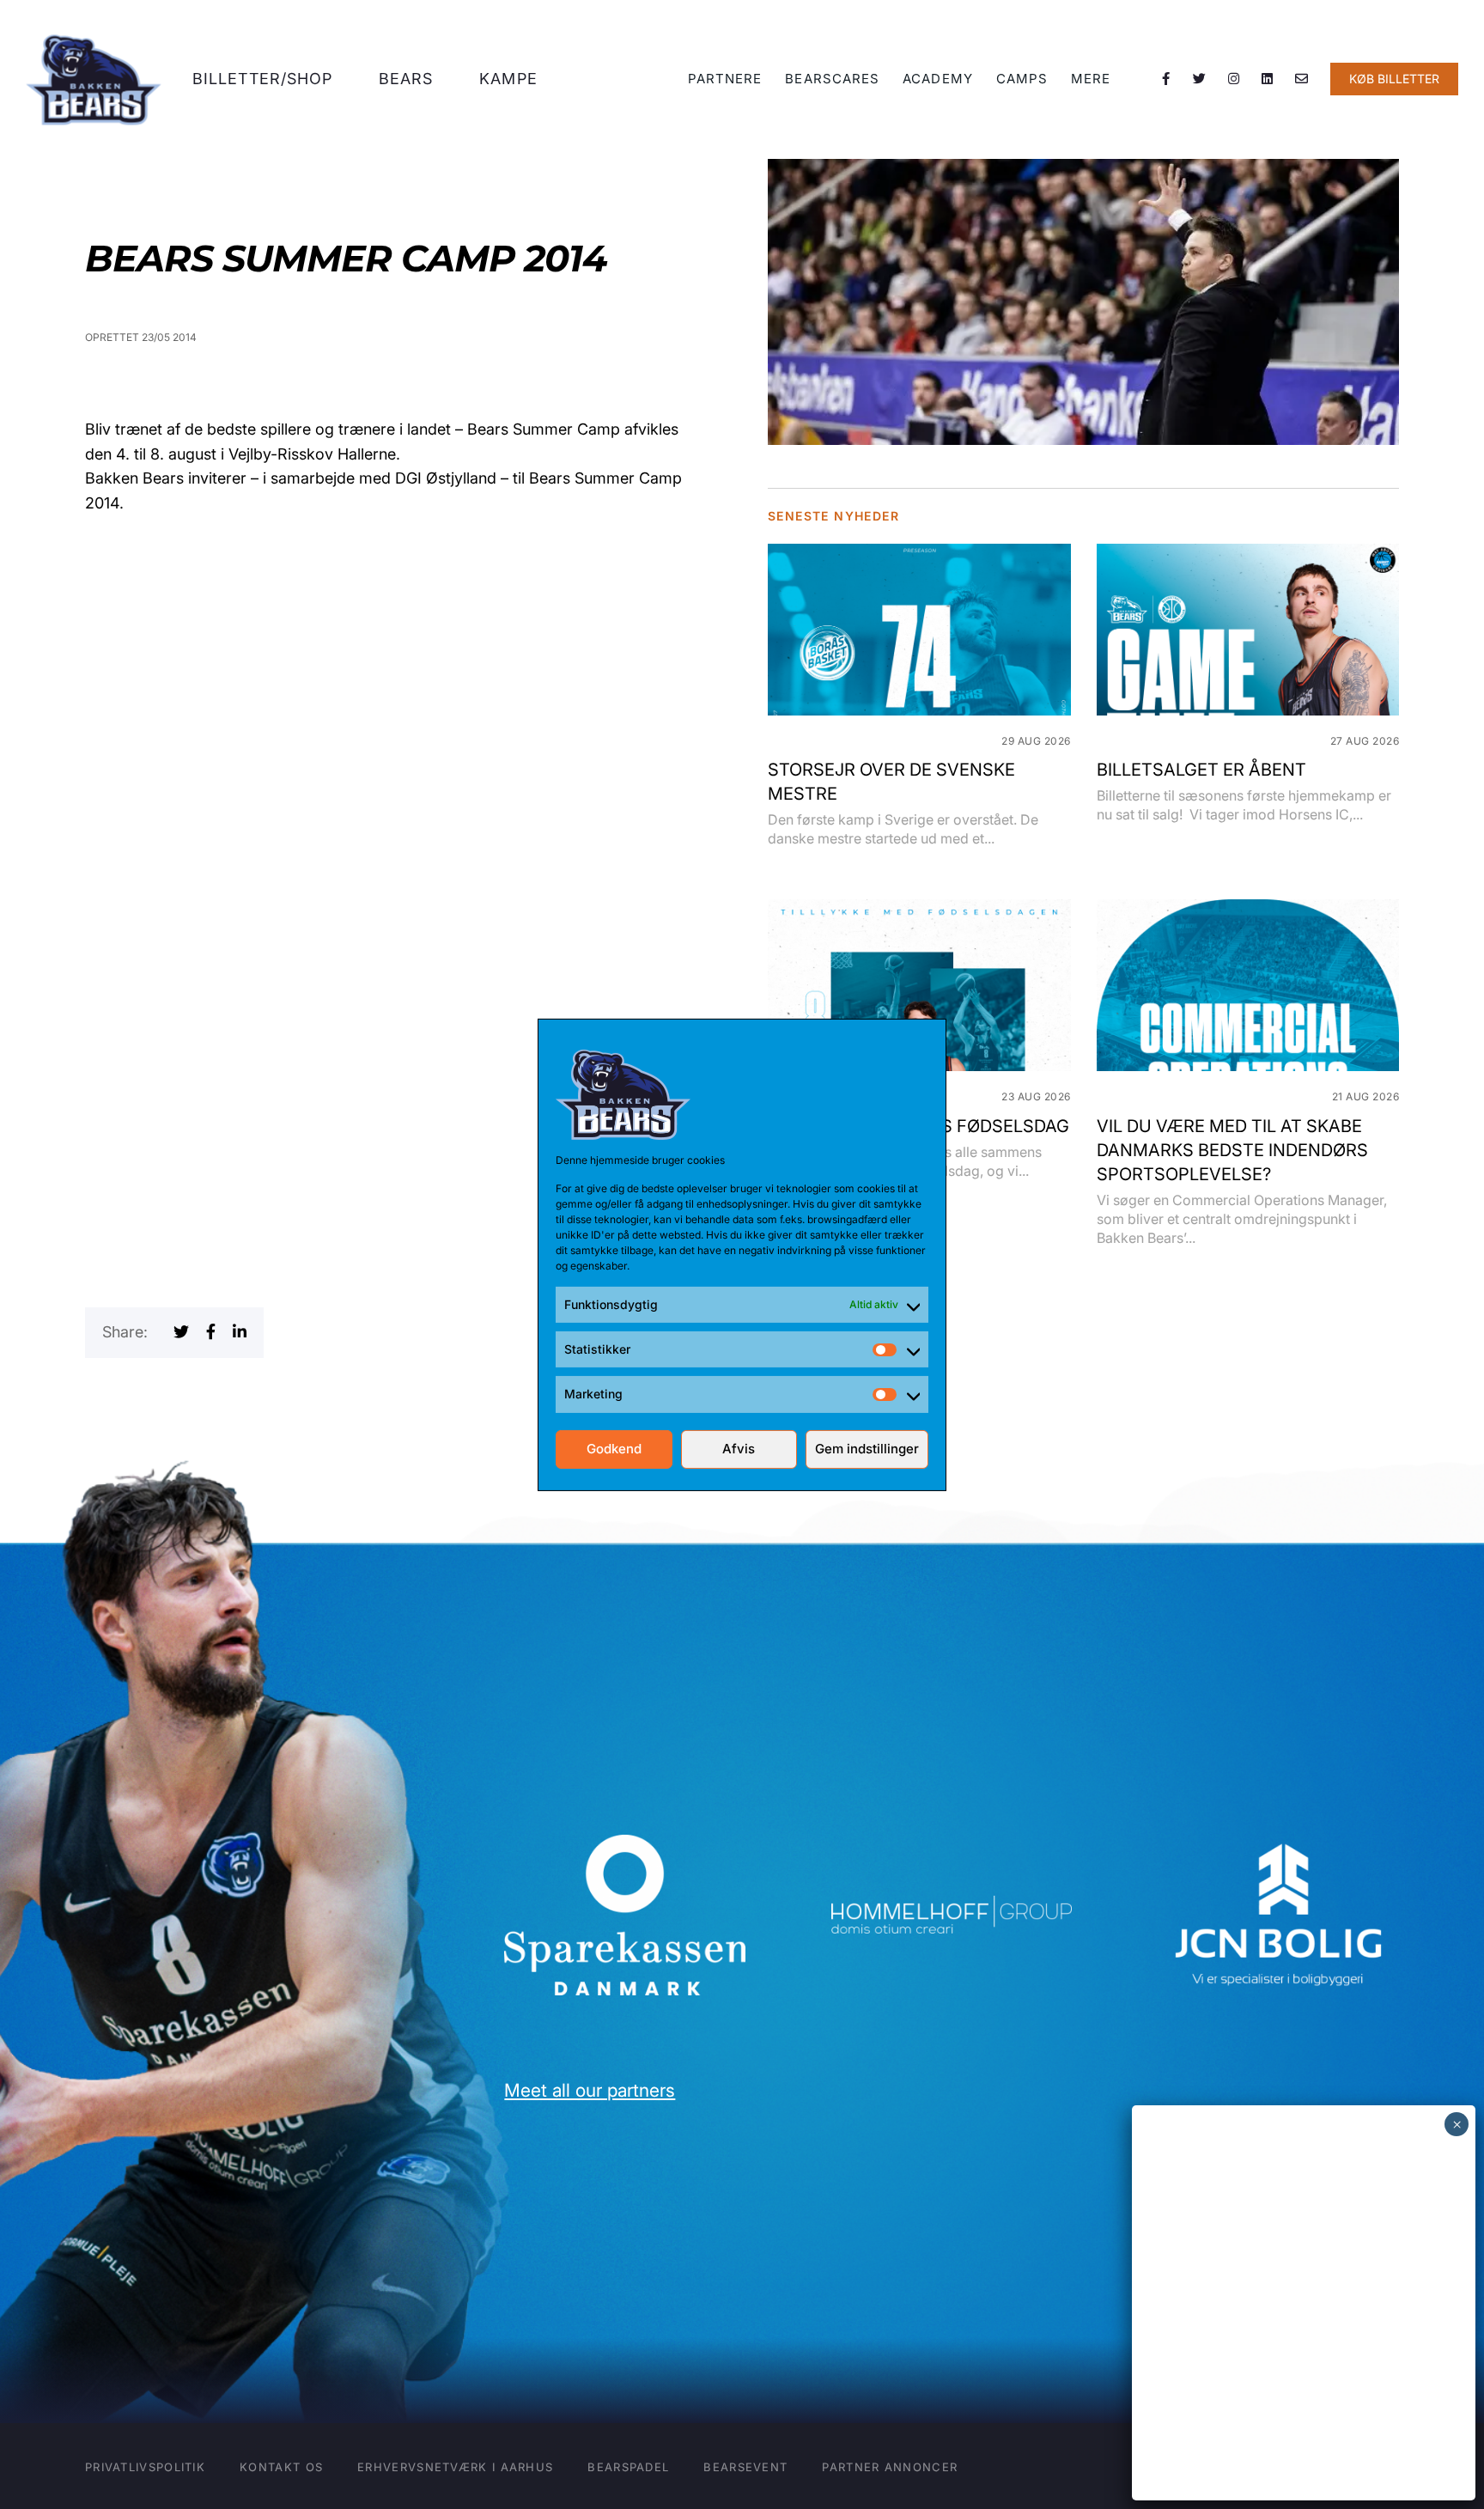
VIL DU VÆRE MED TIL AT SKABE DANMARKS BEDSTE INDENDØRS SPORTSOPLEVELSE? (1232, 1150)
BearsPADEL (628, 2467)
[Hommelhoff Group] (952, 1907)
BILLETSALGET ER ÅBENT (1201, 770)
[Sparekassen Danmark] (625, 1846)
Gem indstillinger (867, 1449)
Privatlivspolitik (145, 2467)
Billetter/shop (262, 79)
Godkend (614, 1449)
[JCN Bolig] (1278, 1842)
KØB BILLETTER (1394, 79)
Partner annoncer (890, 2467)
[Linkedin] (1268, 79)
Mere (1091, 79)
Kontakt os (281, 2467)
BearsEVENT (745, 2467)
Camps (1022, 79)
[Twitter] (1200, 79)
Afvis (739, 1449)
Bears (406, 79)
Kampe (508, 79)
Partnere (725, 79)
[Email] (1302, 79)
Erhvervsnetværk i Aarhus (455, 2467)
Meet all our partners (590, 2090)
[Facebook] (1166, 79)
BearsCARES (832, 79)
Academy (938, 79)
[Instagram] (1234, 79)
